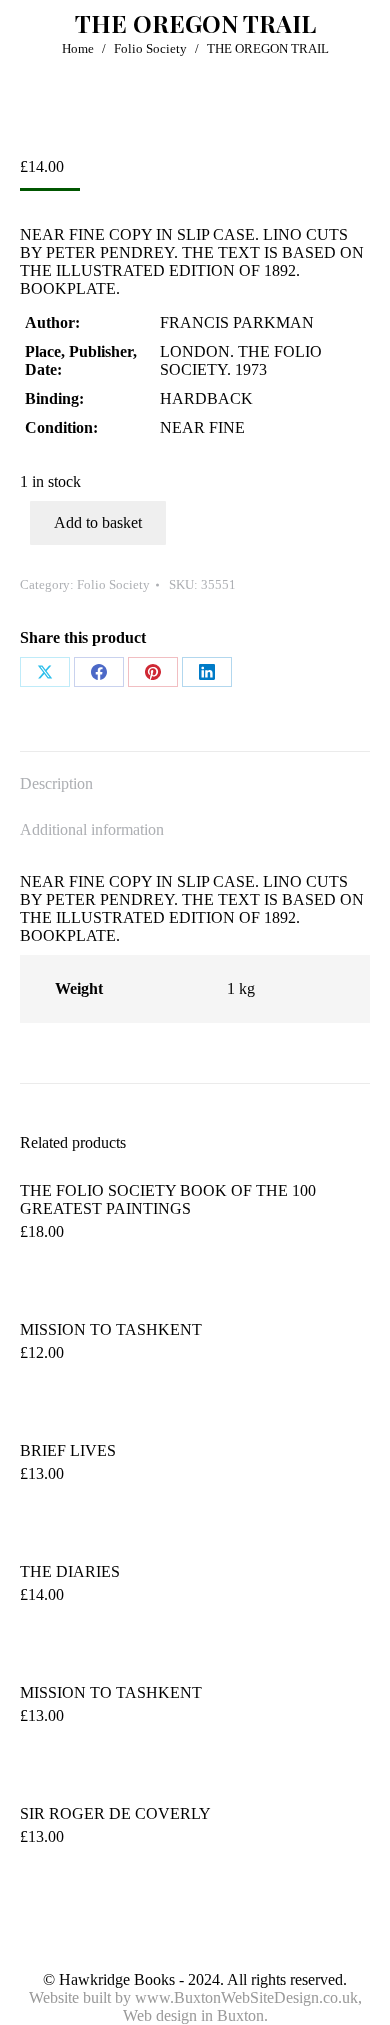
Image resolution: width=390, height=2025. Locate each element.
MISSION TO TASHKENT (111, 1329)
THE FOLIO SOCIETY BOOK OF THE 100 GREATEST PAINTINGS (168, 1199)
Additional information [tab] (92, 829)
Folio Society (113, 584)
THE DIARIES (70, 1571)
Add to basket (98, 522)
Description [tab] (56, 783)
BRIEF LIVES (68, 1450)
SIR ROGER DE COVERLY (115, 1813)
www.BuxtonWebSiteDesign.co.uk (246, 1997)
